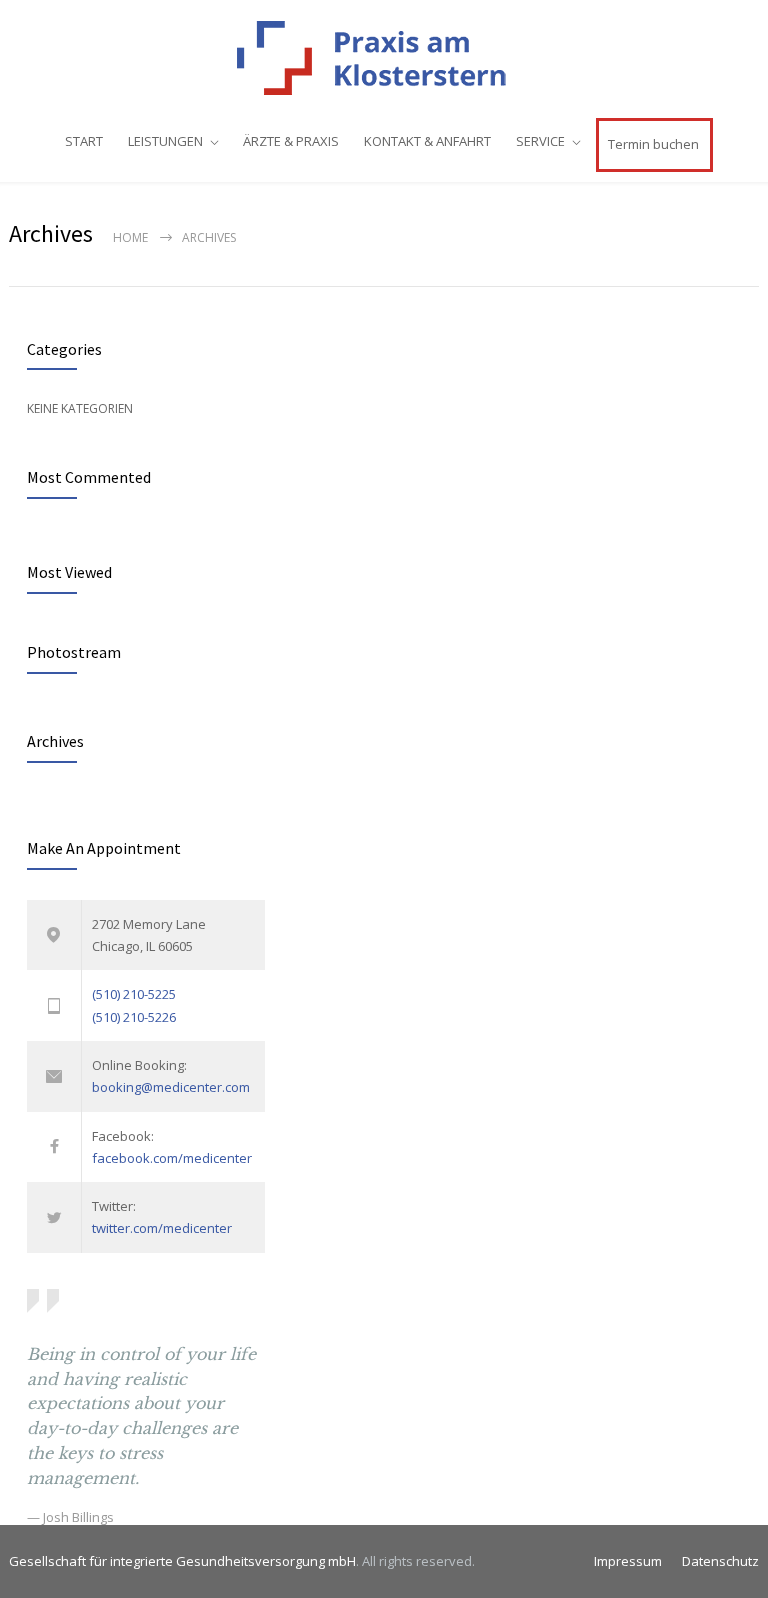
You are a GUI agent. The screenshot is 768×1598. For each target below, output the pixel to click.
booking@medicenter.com (171, 1087)
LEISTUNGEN (165, 141)
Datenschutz (720, 1561)
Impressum (628, 1561)
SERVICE (540, 141)
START (84, 141)
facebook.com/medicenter (172, 1158)
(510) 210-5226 (134, 1017)
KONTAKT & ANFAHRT (427, 141)
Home (130, 237)
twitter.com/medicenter (162, 1228)
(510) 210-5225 (134, 994)
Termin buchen (653, 144)
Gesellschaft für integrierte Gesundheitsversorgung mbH (182, 1561)
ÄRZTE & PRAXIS (291, 141)
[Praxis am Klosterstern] (384, 58)
